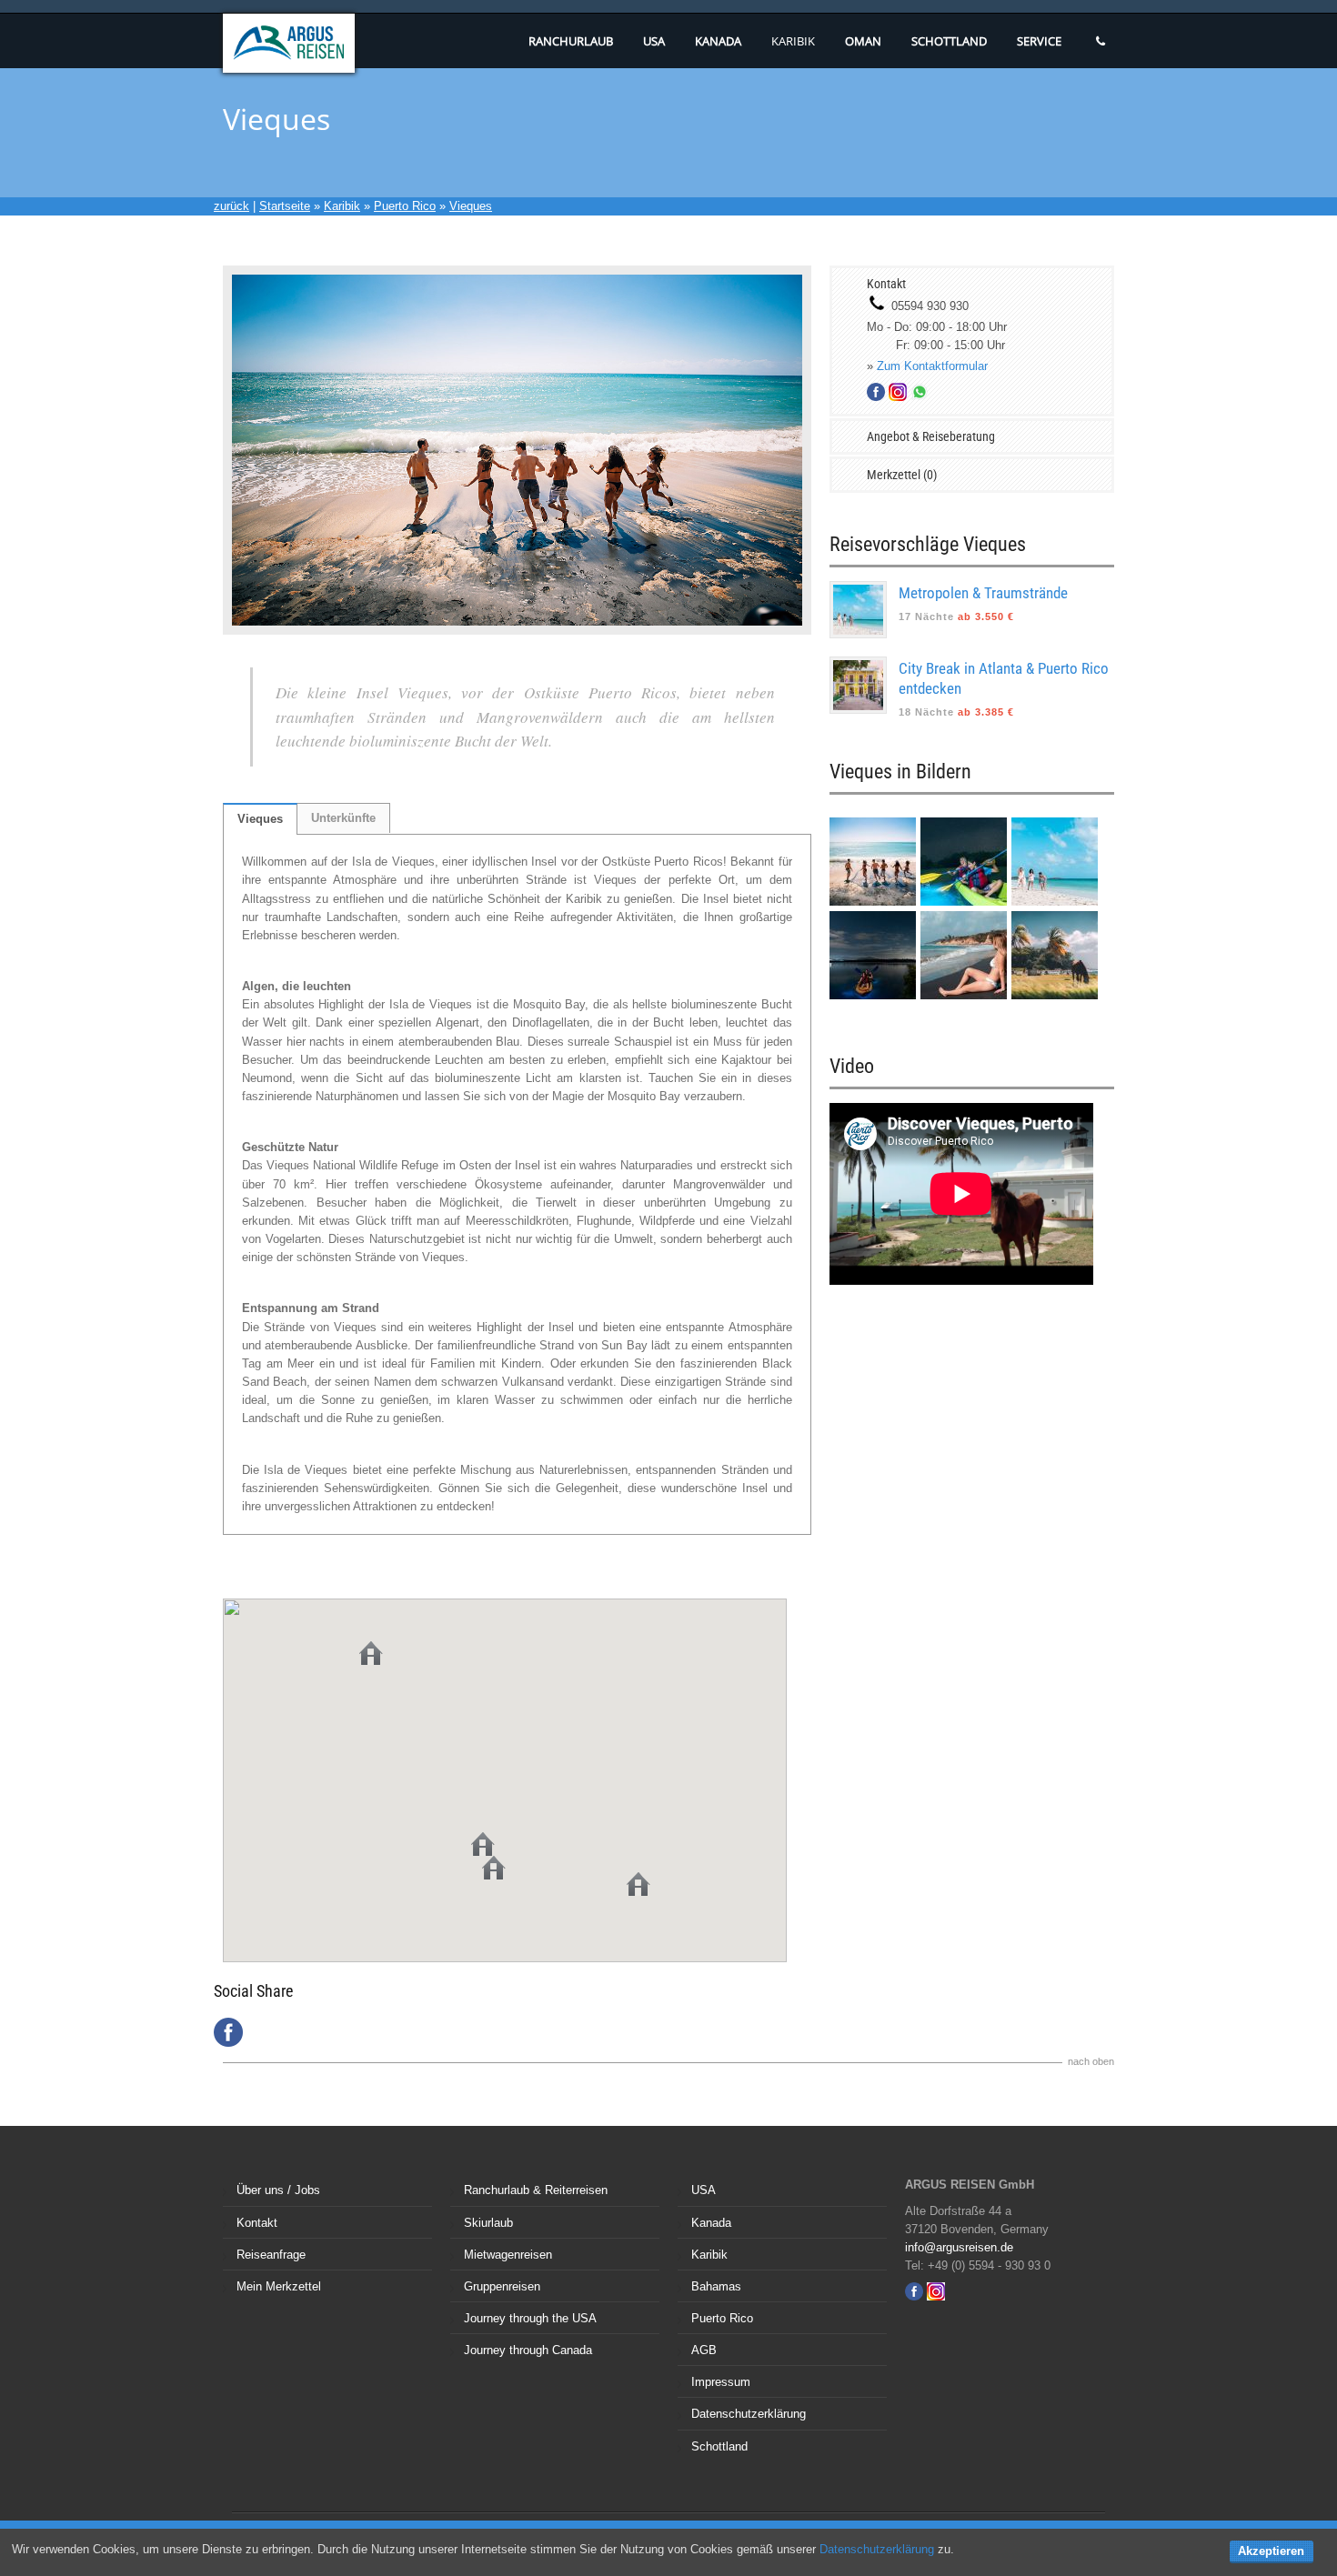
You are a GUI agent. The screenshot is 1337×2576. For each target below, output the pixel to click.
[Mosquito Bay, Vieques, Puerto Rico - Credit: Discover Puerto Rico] (875, 995)
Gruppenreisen (502, 2286)
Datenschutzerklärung (749, 2414)
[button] (494, 1868)
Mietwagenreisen (508, 2255)
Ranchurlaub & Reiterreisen (536, 2190)
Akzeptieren (1271, 2551)
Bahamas (716, 2286)
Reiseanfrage (271, 2255)
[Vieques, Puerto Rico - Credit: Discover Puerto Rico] (1055, 902)
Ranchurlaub (571, 41)
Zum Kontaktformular (932, 366)
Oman (863, 41)
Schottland (949, 41)
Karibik (793, 41)
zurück (231, 206)
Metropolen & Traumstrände (983, 593)
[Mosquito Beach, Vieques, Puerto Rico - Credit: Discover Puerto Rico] (966, 902)
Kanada (718, 41)
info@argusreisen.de (959, 2247)
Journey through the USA (530, 2318)
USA (654, 41)
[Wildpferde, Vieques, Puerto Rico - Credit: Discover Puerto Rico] (1055, 995)
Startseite (285, 206)
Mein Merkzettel (279, 2286)
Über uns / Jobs (278, 2190)
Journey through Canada (528, 2350)
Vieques (471, 206)
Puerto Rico (405, 206)
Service (1039, 41)
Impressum (721, 2382)
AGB (704, 2350)
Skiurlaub (488, 2223)
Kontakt (257, 2223)
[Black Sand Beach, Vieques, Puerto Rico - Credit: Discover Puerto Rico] (875, 902)
